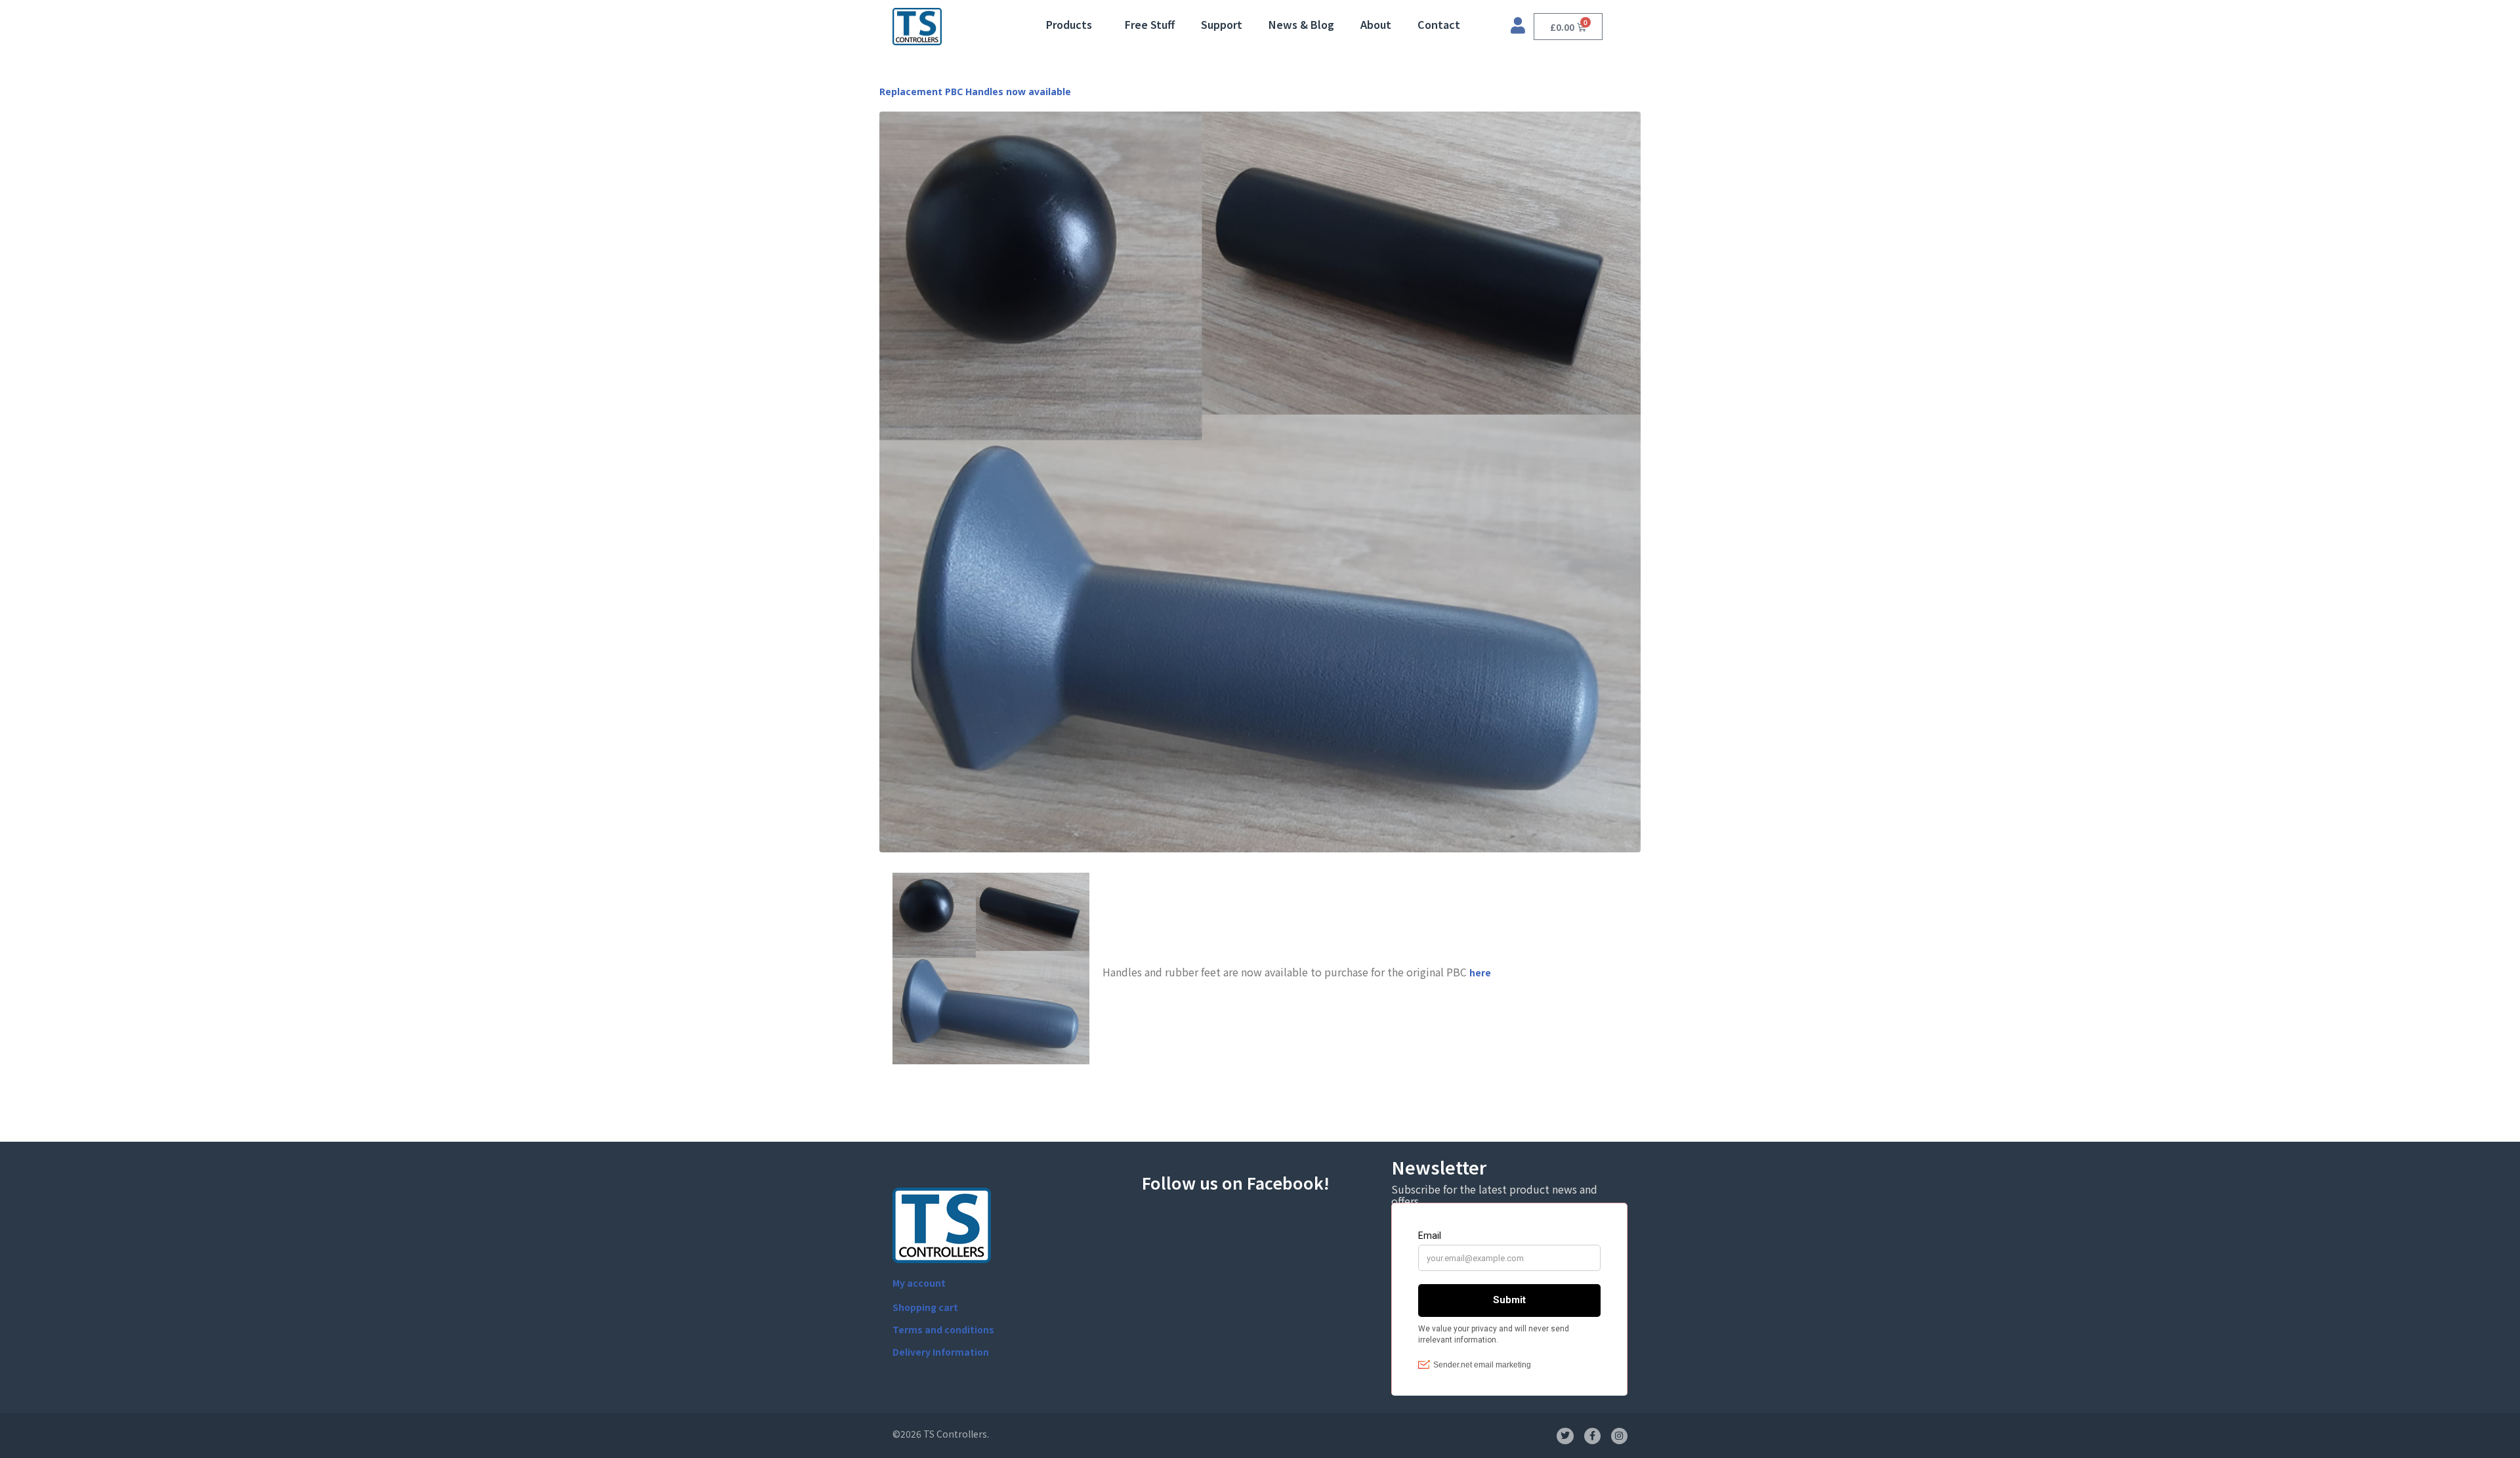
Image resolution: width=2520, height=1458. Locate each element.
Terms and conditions (943, 1329)
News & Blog (1301, 24)
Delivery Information (941, 1352)
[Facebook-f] (1592, 1436)
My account (919, 1283)
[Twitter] (1565, 1436)
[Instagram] (1619, 1436)
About (1376, 24)
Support (1222, 24)
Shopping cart (925, 1307)
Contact (1439, 24)
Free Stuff (1150, 24)
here (1480, 972)
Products (1069, 24)
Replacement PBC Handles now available (975, 92)
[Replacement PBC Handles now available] (1260, 481)
